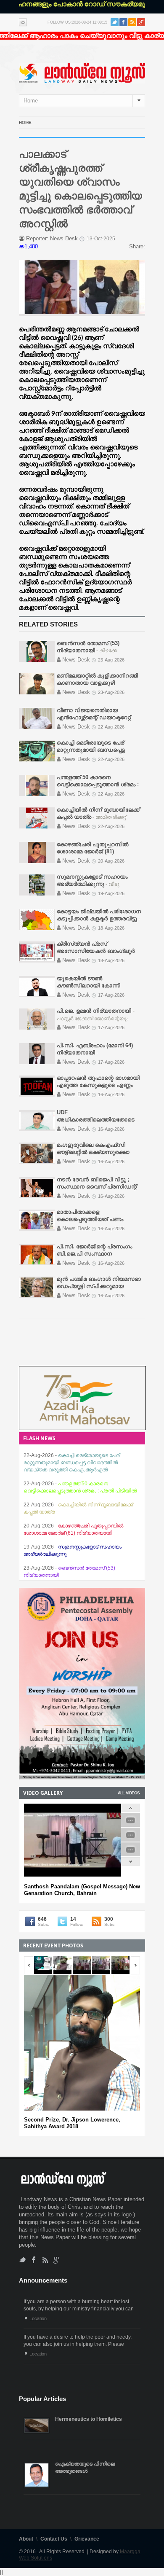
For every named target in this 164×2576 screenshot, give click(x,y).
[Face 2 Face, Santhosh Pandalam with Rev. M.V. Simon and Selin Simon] (131, 1825)
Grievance (87, 2539)
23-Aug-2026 (111, 660)
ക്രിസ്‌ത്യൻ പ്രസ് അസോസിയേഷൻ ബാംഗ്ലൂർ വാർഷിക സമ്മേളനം (96, 951)
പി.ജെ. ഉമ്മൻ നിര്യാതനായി (95, 1011)
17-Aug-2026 (111, 995)
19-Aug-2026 (111, 893)
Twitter (115, 22)
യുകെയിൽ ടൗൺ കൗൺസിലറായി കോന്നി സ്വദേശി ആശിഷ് (89, 985)
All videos (129, 1793)
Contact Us (54, 2539)
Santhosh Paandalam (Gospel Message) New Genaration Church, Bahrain (82, 1890)
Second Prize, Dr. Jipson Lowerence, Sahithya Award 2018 (72, 2123)
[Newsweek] (82, 73)
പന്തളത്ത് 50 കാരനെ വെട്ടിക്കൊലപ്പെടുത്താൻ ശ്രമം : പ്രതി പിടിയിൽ (98, 784)
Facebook (123, 22)
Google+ (141, 22)
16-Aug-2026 (111, 1094)
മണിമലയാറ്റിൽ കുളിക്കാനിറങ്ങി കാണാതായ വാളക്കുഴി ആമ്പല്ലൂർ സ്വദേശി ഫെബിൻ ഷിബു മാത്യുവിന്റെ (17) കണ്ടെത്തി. (78, 1568)
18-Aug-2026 (111, 928)
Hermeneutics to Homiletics (89, 2419)
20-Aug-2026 (111, 861)
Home (25, 122)
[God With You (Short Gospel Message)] (131, 1840)
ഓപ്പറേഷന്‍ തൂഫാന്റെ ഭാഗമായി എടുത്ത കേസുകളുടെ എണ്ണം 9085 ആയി (98, 1085)
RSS (132, 22)
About (26, 2539)
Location (38, 2318)
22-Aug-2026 (111, 727)
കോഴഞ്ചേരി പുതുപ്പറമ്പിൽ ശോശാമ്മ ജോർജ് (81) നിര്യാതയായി (93, 851)
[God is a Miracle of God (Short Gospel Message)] (131, 1855)
